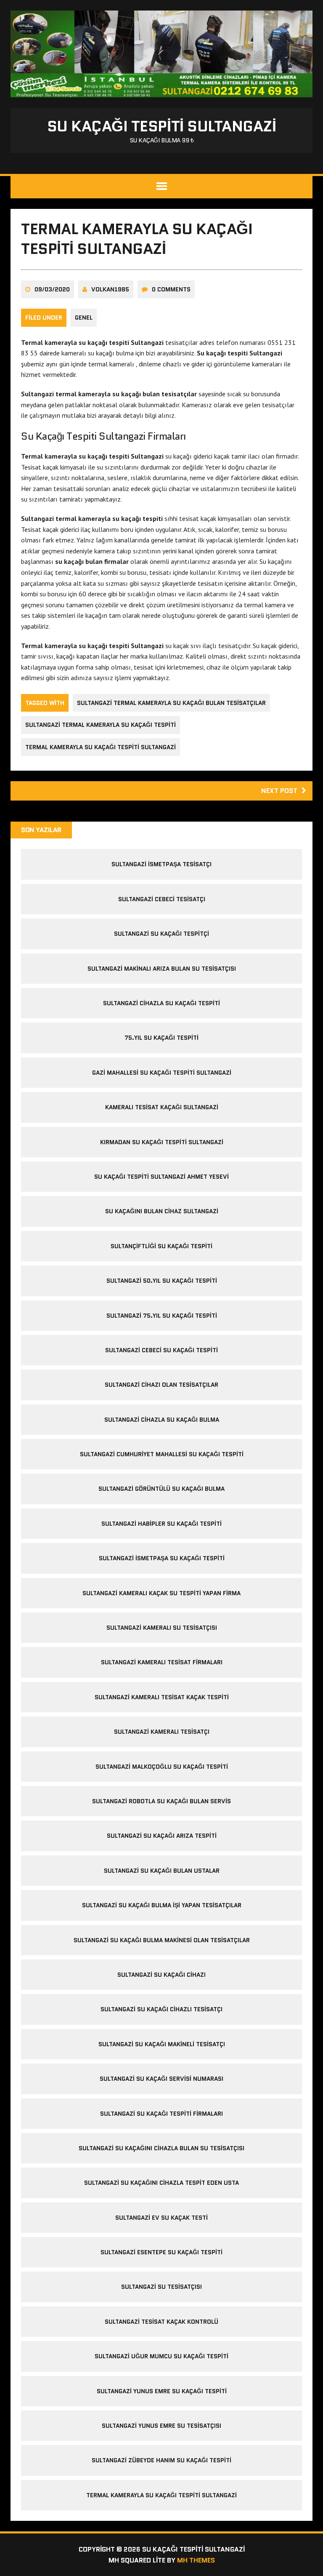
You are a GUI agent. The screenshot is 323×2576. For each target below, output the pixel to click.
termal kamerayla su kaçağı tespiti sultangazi (101, 747)
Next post (279, 791)
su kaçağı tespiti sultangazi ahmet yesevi (161, 1177)
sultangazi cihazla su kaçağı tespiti (161, 1003)
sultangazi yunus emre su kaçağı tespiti (162, 2391)
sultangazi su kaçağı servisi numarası (161, 2079)
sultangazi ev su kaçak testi (161, 2218)
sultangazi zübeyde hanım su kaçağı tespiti (161, 2460)
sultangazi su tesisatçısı (161, 2287)
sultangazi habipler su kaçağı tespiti (161, 1524)
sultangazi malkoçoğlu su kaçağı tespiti (162, 1767)
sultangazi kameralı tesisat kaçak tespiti (162, 1697)
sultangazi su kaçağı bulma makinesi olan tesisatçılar (162, 1940)
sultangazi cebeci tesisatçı (162, 899)
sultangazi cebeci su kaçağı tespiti (161, 1350)
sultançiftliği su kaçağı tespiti (161, 1246)
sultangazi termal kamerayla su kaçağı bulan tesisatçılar (171, 703)
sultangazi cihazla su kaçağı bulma (162, 1420)
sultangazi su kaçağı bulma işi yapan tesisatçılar (162, 1905)
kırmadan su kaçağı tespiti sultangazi (162, 1142)
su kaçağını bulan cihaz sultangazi (162, 1211)
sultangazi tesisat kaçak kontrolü (161, 2322)
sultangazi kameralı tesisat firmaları (162, 1662)
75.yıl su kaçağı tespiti (161, 1038)
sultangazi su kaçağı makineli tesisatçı (162, 2044)
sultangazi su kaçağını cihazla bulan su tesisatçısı (161, 2148)
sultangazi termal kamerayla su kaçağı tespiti (101, 725)
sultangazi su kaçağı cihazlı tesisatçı (161, 2009)
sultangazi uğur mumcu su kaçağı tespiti (161, 2356)
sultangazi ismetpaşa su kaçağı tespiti (162, 1558)
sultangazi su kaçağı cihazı (161, 1975)
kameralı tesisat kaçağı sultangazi (162, 1107)
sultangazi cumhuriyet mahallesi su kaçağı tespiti (162, 1454)
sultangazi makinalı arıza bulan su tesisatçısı (162, 969)
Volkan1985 (110, 289)
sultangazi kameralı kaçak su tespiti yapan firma (161, 1593)
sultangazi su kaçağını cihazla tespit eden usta (161, 2183)
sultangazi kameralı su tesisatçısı (162, 1628)
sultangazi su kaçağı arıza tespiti (162, 1836)
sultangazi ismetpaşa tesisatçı (161, 864)
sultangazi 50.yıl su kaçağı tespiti (162, 1281)
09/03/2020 (52, 289)
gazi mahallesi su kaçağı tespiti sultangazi (162, 1073)
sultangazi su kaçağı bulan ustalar (162, 1871)
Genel (84, 318)
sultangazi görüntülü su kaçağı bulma (161, 1489)
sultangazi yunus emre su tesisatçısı (161, 2426)
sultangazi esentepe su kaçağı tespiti (161, 2252)
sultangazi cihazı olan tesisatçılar (161, 1385)
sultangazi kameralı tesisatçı (162, 1732)
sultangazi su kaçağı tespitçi (161, 934)
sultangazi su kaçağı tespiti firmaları (161, 2114)
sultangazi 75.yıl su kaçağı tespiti (162, 1316)
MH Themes (196, 2560)
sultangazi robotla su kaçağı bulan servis (161, 1801)
